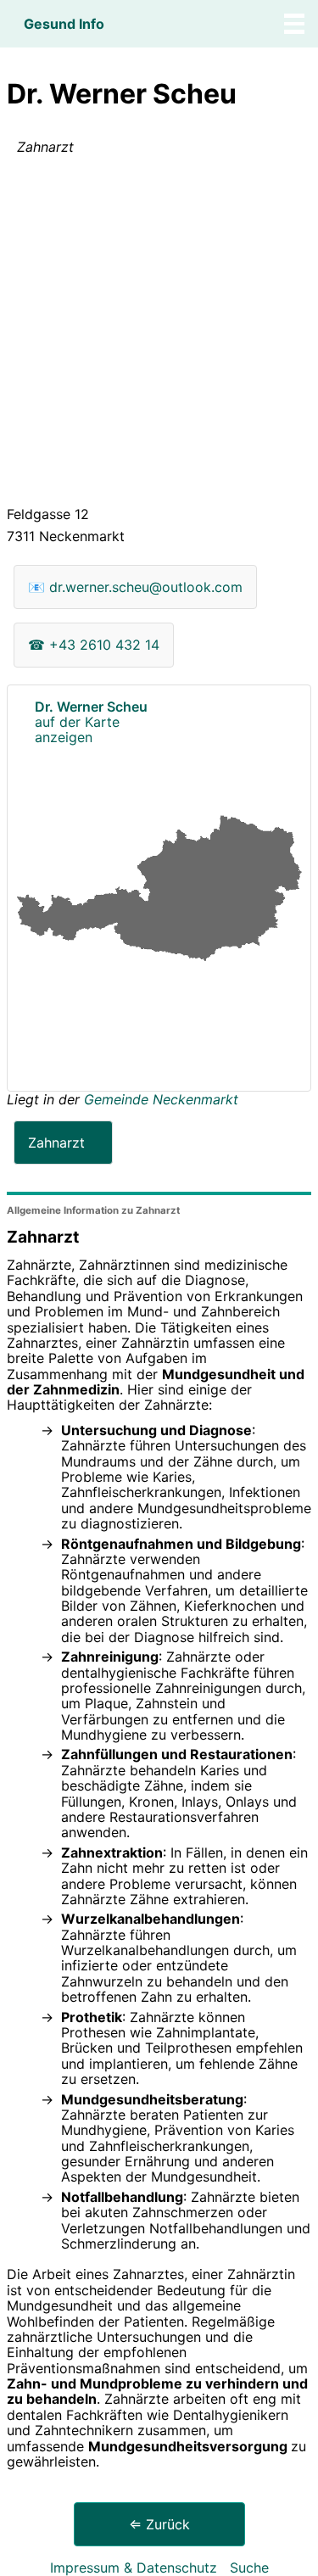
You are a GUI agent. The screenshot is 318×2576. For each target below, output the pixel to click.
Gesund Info (64, 24)
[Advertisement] (159, 334)
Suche (249, 2568)
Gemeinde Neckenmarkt (161, 1099)
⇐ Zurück (159, 2524)
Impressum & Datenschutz (134, 2568)
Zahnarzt (56, 1143)
